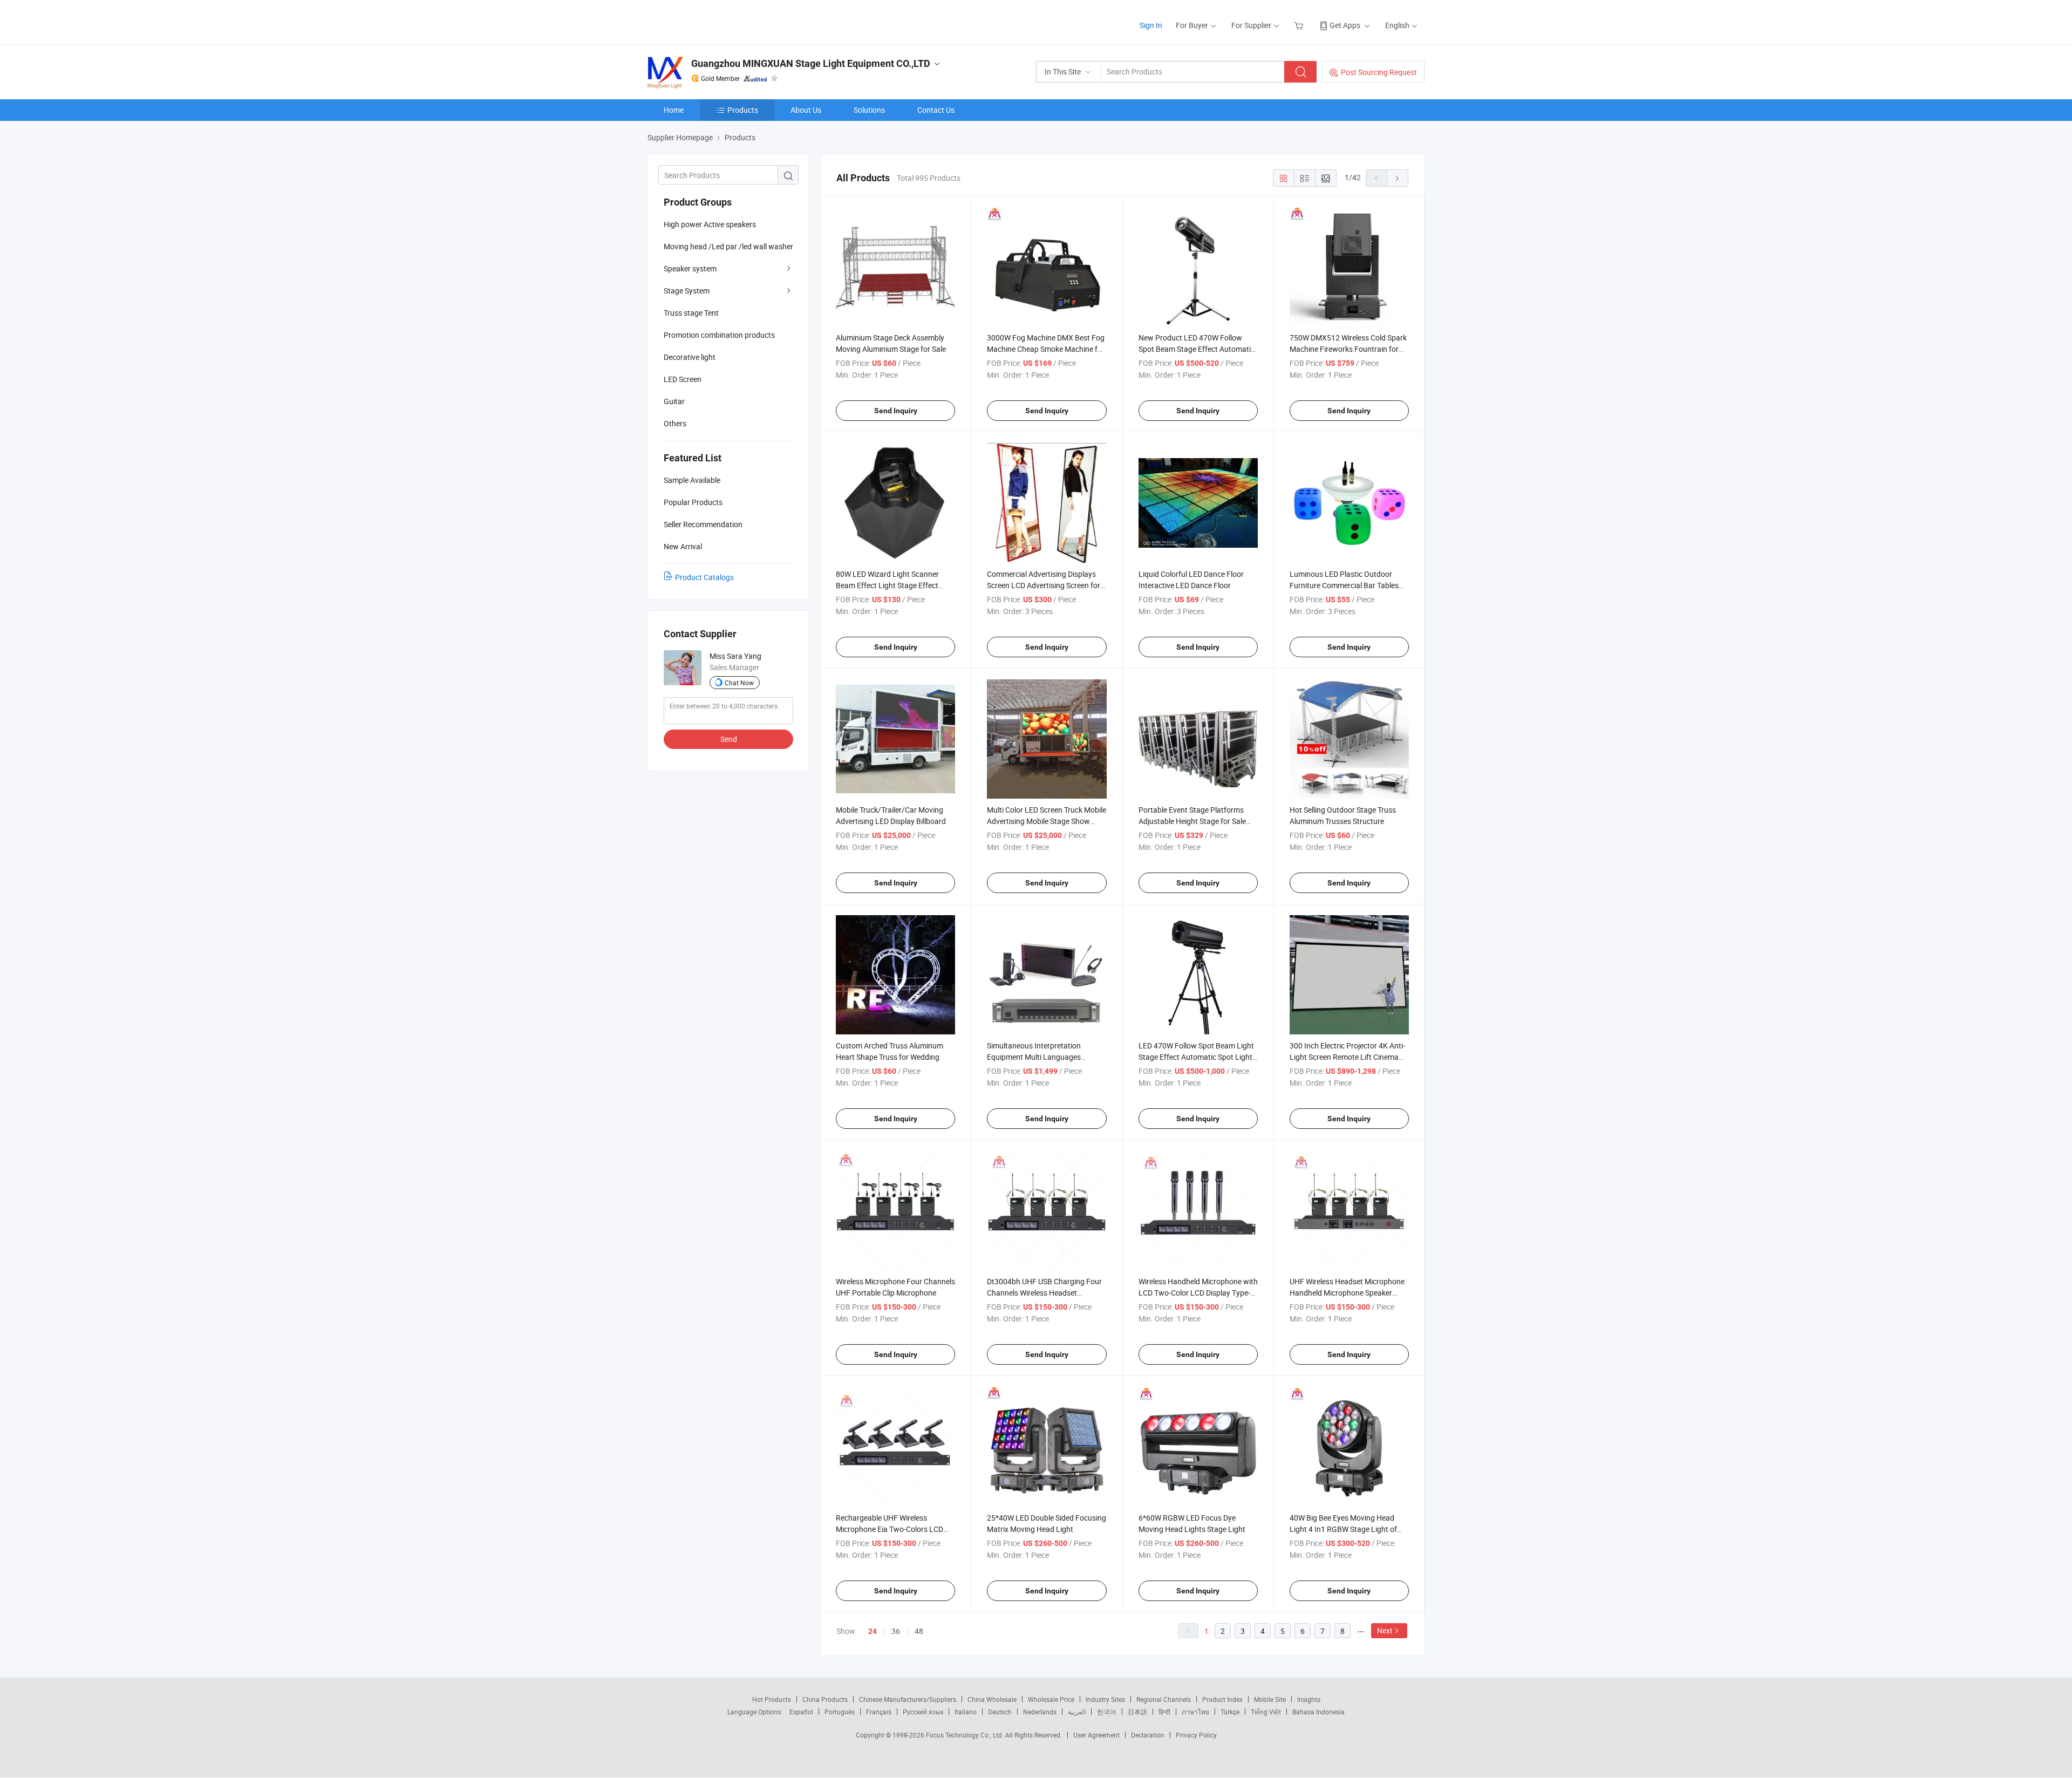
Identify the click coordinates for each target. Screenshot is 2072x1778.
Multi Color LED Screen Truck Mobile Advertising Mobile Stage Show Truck (1047, 821)
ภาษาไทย (1195, 1712)
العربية (1077, 1712)
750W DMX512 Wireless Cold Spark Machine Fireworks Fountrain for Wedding (1348, 349)
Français (879, 1712)
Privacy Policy (1196, 1735)
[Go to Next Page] (1398, 178)
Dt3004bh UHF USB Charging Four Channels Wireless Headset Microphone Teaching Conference (1044, 1293)
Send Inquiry (896, 411)
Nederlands (1040, 1712)
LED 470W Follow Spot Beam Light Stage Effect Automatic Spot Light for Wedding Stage (1196, 1057)
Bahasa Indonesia (1318, 1712)
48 (919, 1631)
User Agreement (1096, 1735)
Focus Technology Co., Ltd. (966, 1735)
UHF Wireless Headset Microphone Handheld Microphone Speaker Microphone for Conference (1347, 1293)
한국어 (1107, 1712)
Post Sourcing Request (1379, 72)
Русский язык (923, 1712)
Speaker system (690, 268)
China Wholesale (992, 1699)
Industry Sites (1105, 1699)
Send (729, 739)
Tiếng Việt (1266, 1712)
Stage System (687, 291)
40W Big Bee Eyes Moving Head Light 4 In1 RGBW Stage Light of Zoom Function (1343, 1529)
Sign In (1151, 25)
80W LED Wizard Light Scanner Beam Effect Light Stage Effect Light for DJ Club (887, 585)
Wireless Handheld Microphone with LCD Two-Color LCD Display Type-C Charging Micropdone (1198, 1293)
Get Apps (1345, 25)
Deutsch (1000, 1712)
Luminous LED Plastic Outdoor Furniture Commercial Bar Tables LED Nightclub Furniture (1344, 585)
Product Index (1222, 1699)
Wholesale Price (1051, 1699)
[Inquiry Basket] (1300, 25)
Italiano (966, 1712)
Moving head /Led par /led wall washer (728, 246)
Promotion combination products (719, 335)
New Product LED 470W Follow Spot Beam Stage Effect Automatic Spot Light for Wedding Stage (1197, 349)
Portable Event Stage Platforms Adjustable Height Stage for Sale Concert (1192, 821)
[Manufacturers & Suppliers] (717, 21)
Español (801, 1712)
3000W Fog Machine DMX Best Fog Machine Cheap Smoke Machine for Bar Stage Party (1046, 349)
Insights (1309, 1699)
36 (896, 1631)
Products (743, 110)
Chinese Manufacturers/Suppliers (908, 1699)
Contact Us (936, 110)
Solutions (869, 110)
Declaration (1148, 1735)
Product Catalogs (704, 577)
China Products (825, 1699)
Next (1385, 1630)
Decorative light (690, 357)
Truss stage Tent (691, 313)
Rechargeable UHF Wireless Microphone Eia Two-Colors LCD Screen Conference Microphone (890, 1529)
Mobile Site (1270, 1699)
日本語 (1137, 1712)
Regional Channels (1164, 1699)
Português (840, 1712)
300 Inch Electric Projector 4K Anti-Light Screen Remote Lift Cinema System (1347, 1057)
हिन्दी (1164, 1712)
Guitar (674, 401)
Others (675, 423)
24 (873, 1631)
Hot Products (772, 1699)
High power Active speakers (710, 224)
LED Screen (683, 379)
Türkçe (1230, 1712)
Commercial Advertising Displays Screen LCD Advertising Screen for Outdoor (1044, 585)
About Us (806, 110)
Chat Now (739, 683)
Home (674, 110)
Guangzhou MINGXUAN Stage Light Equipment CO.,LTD (811, 63)
